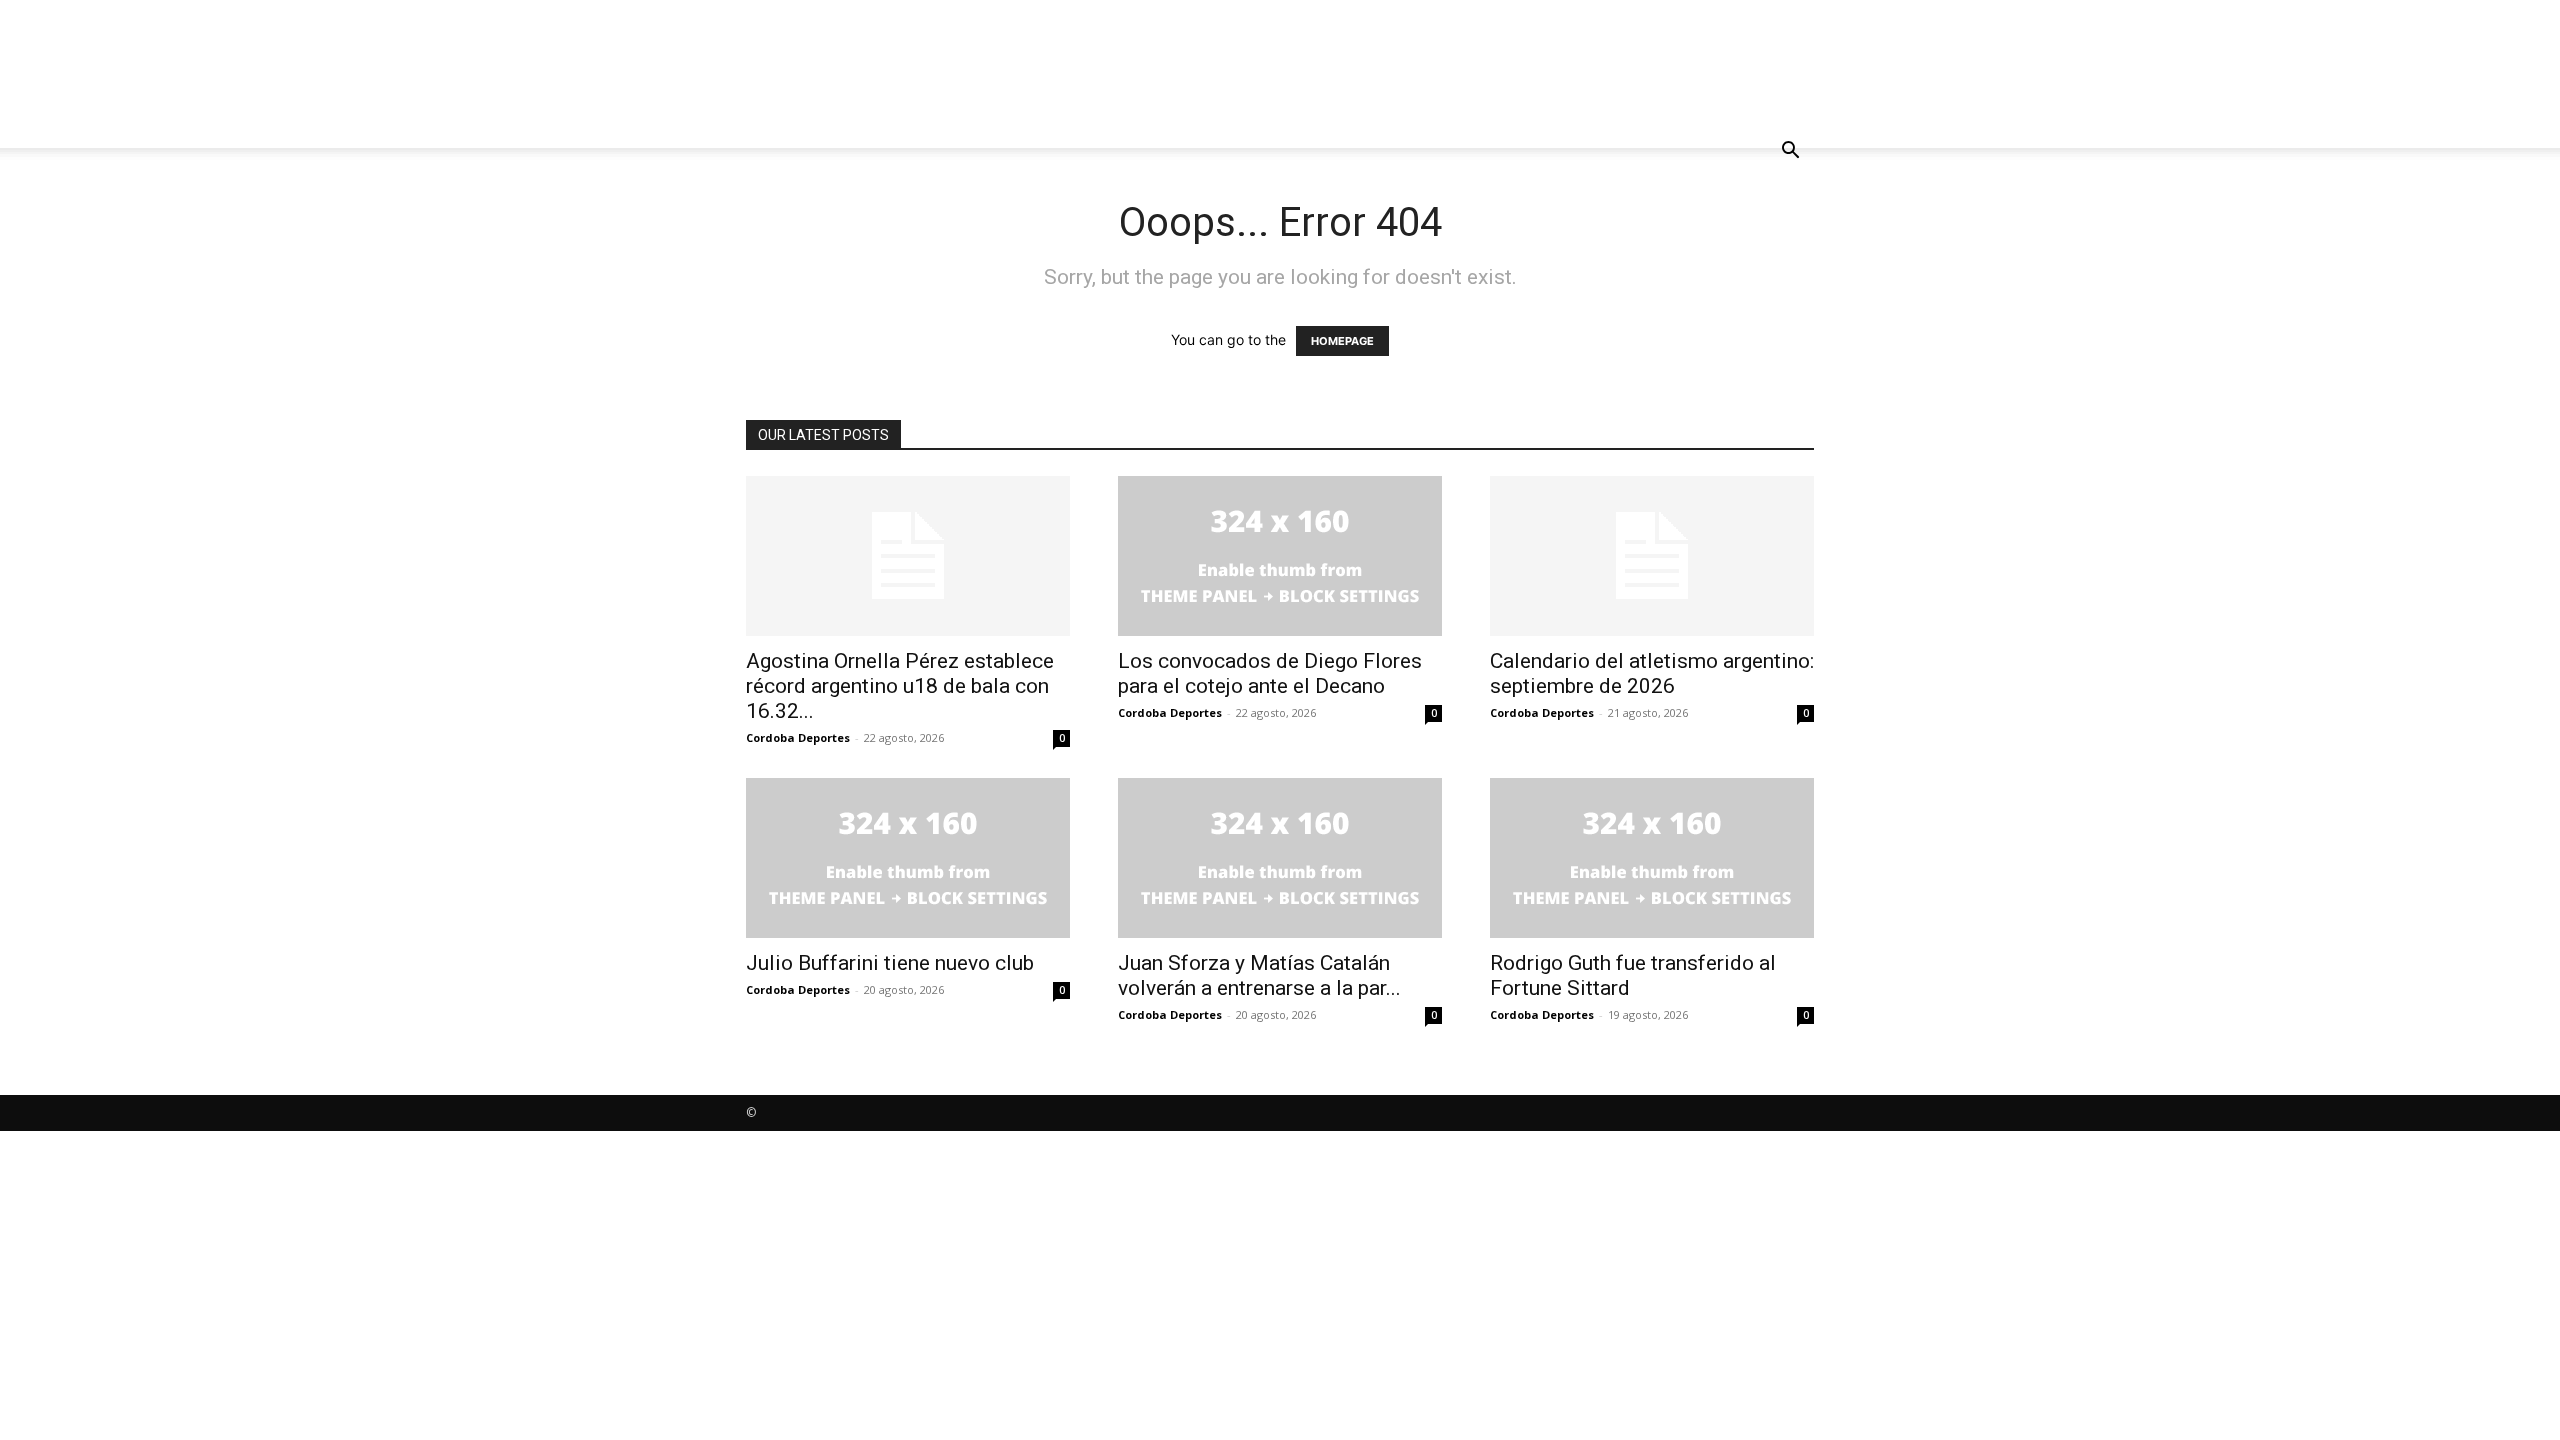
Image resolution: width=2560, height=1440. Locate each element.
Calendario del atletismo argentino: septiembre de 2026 (1652, 673)
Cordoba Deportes (798, 737)
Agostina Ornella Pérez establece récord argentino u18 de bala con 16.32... (900, 686)
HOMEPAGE (1342, 341)
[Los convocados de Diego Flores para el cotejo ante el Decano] (1280, 556)
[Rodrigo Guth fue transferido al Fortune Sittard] (1652, 858)
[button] (1790, 152)
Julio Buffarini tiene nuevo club (890, 963)
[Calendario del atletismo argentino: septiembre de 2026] (1652, 556)
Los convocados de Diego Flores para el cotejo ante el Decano (1270, 673)
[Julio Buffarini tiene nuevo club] (908, 858)
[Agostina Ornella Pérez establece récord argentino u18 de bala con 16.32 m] (908, 556)
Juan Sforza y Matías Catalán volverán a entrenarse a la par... (1259, 975)
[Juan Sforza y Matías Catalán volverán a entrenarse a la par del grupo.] (1280, 858)
